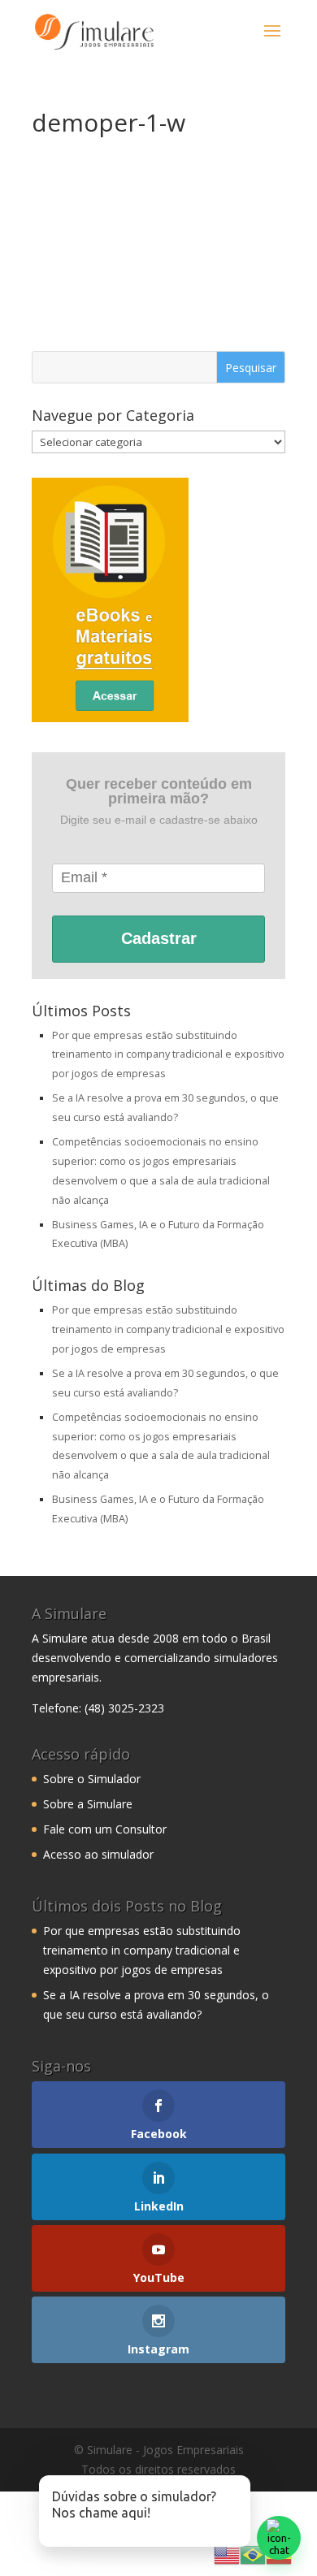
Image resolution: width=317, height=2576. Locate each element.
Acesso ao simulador (98, 1854)
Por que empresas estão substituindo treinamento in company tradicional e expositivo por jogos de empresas (168, 1055)
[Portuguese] (253, 2554)
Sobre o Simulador (92, 1779)
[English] (227, 2554)
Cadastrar (159, 938)
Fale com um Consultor (105, 1829)
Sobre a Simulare (88, 1804)
